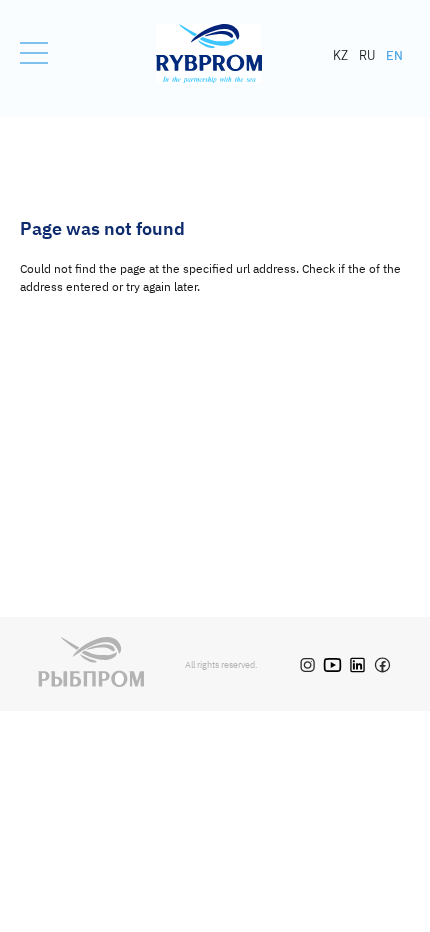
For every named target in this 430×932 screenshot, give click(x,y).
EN (394, 55)
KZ (340, 55)
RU (367, 55)
